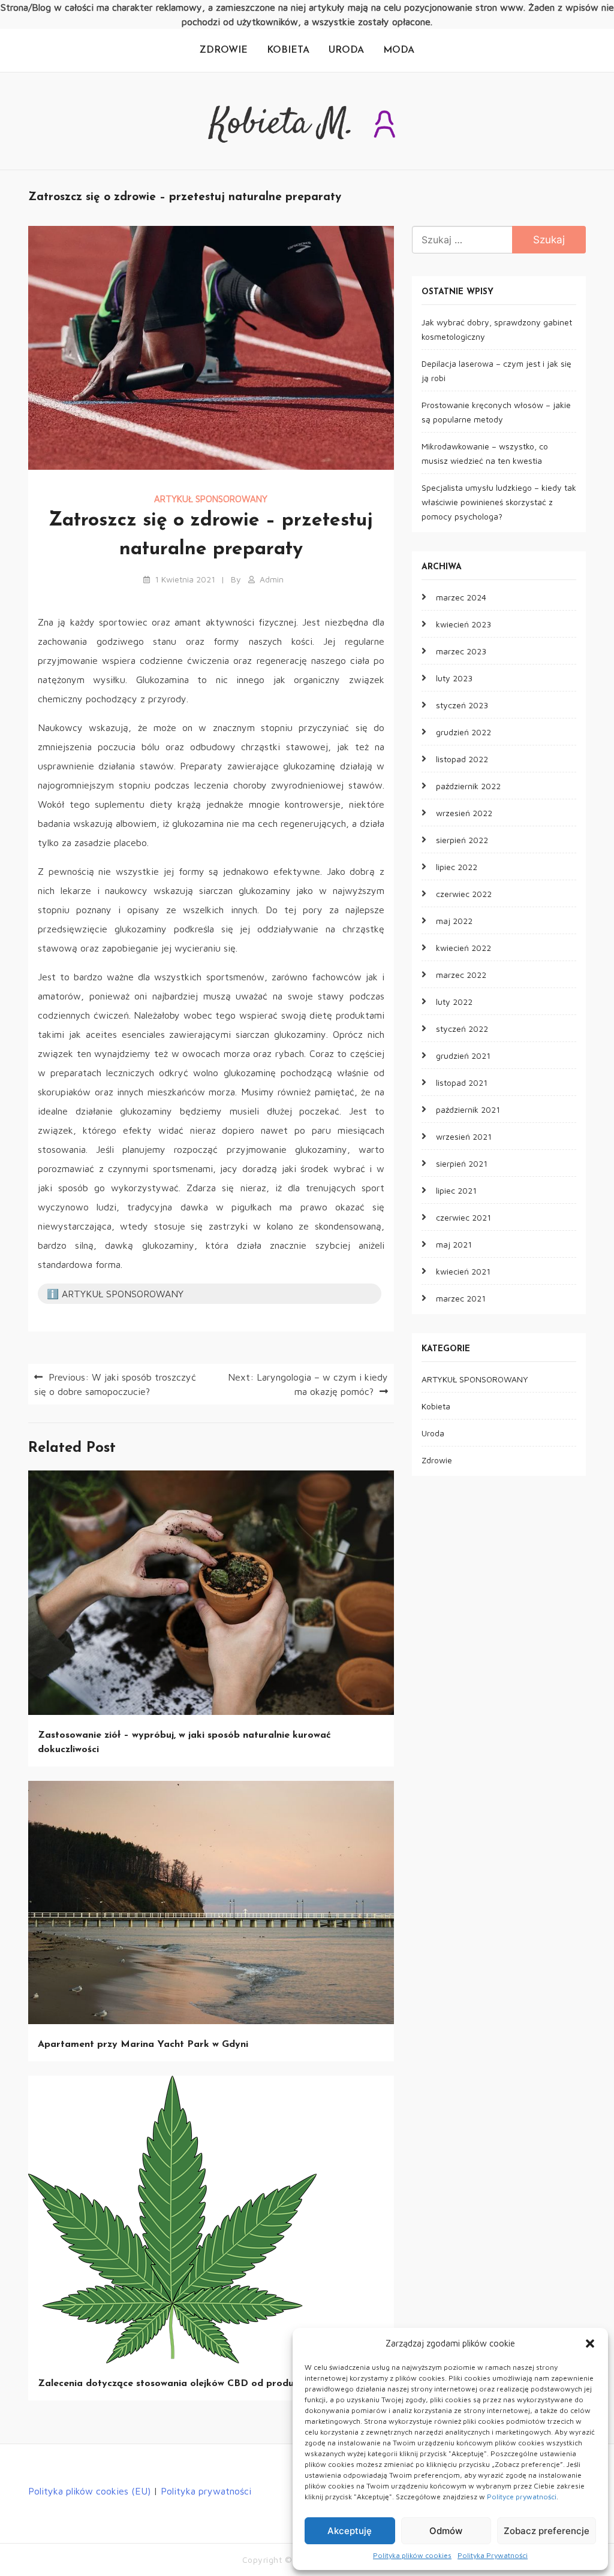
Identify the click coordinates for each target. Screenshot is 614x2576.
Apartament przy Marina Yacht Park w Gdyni (143, 2045)
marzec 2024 (461, 597)
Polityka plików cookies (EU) (89, 2491)
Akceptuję (350, 2531)
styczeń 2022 (462, 1029)
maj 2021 (454, 1244)
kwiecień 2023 (463, 624)
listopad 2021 (462, 1082)
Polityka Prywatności (493, 2555)
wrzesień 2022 (464, 813)
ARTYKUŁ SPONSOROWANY (211, 499)
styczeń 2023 (462, 705)
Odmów (446, 2531)
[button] (590, 2344)
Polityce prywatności (522, 2497)
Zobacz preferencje (547, 2531)
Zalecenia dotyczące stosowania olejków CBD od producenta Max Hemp (206, 2384)
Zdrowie (224, 50)
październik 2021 (468, 1109)
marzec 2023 (461, 651)
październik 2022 (468, 786)
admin (272, 579)
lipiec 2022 (457, 867)
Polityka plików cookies (412, 2555)
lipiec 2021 (456, 1190)
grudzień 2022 (463, 732)
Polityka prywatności (206, 2491)
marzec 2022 (461, 975)
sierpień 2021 (462, 1163)
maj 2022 (454, 921)
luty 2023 (454, 678)
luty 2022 (454, 1002)
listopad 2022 (462, 759)
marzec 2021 (461, 1298)
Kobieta (288, 50)
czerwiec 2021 (463, 1217)
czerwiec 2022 (464, 894)
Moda (399, 50)
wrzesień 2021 (464, 1136)
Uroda (346, 50)
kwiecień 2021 (463, 1271)
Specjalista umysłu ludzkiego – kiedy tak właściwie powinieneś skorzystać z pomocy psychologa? (499, 502)
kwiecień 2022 (463, 948)
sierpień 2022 (462, 840)
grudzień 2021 (463, 1056)
